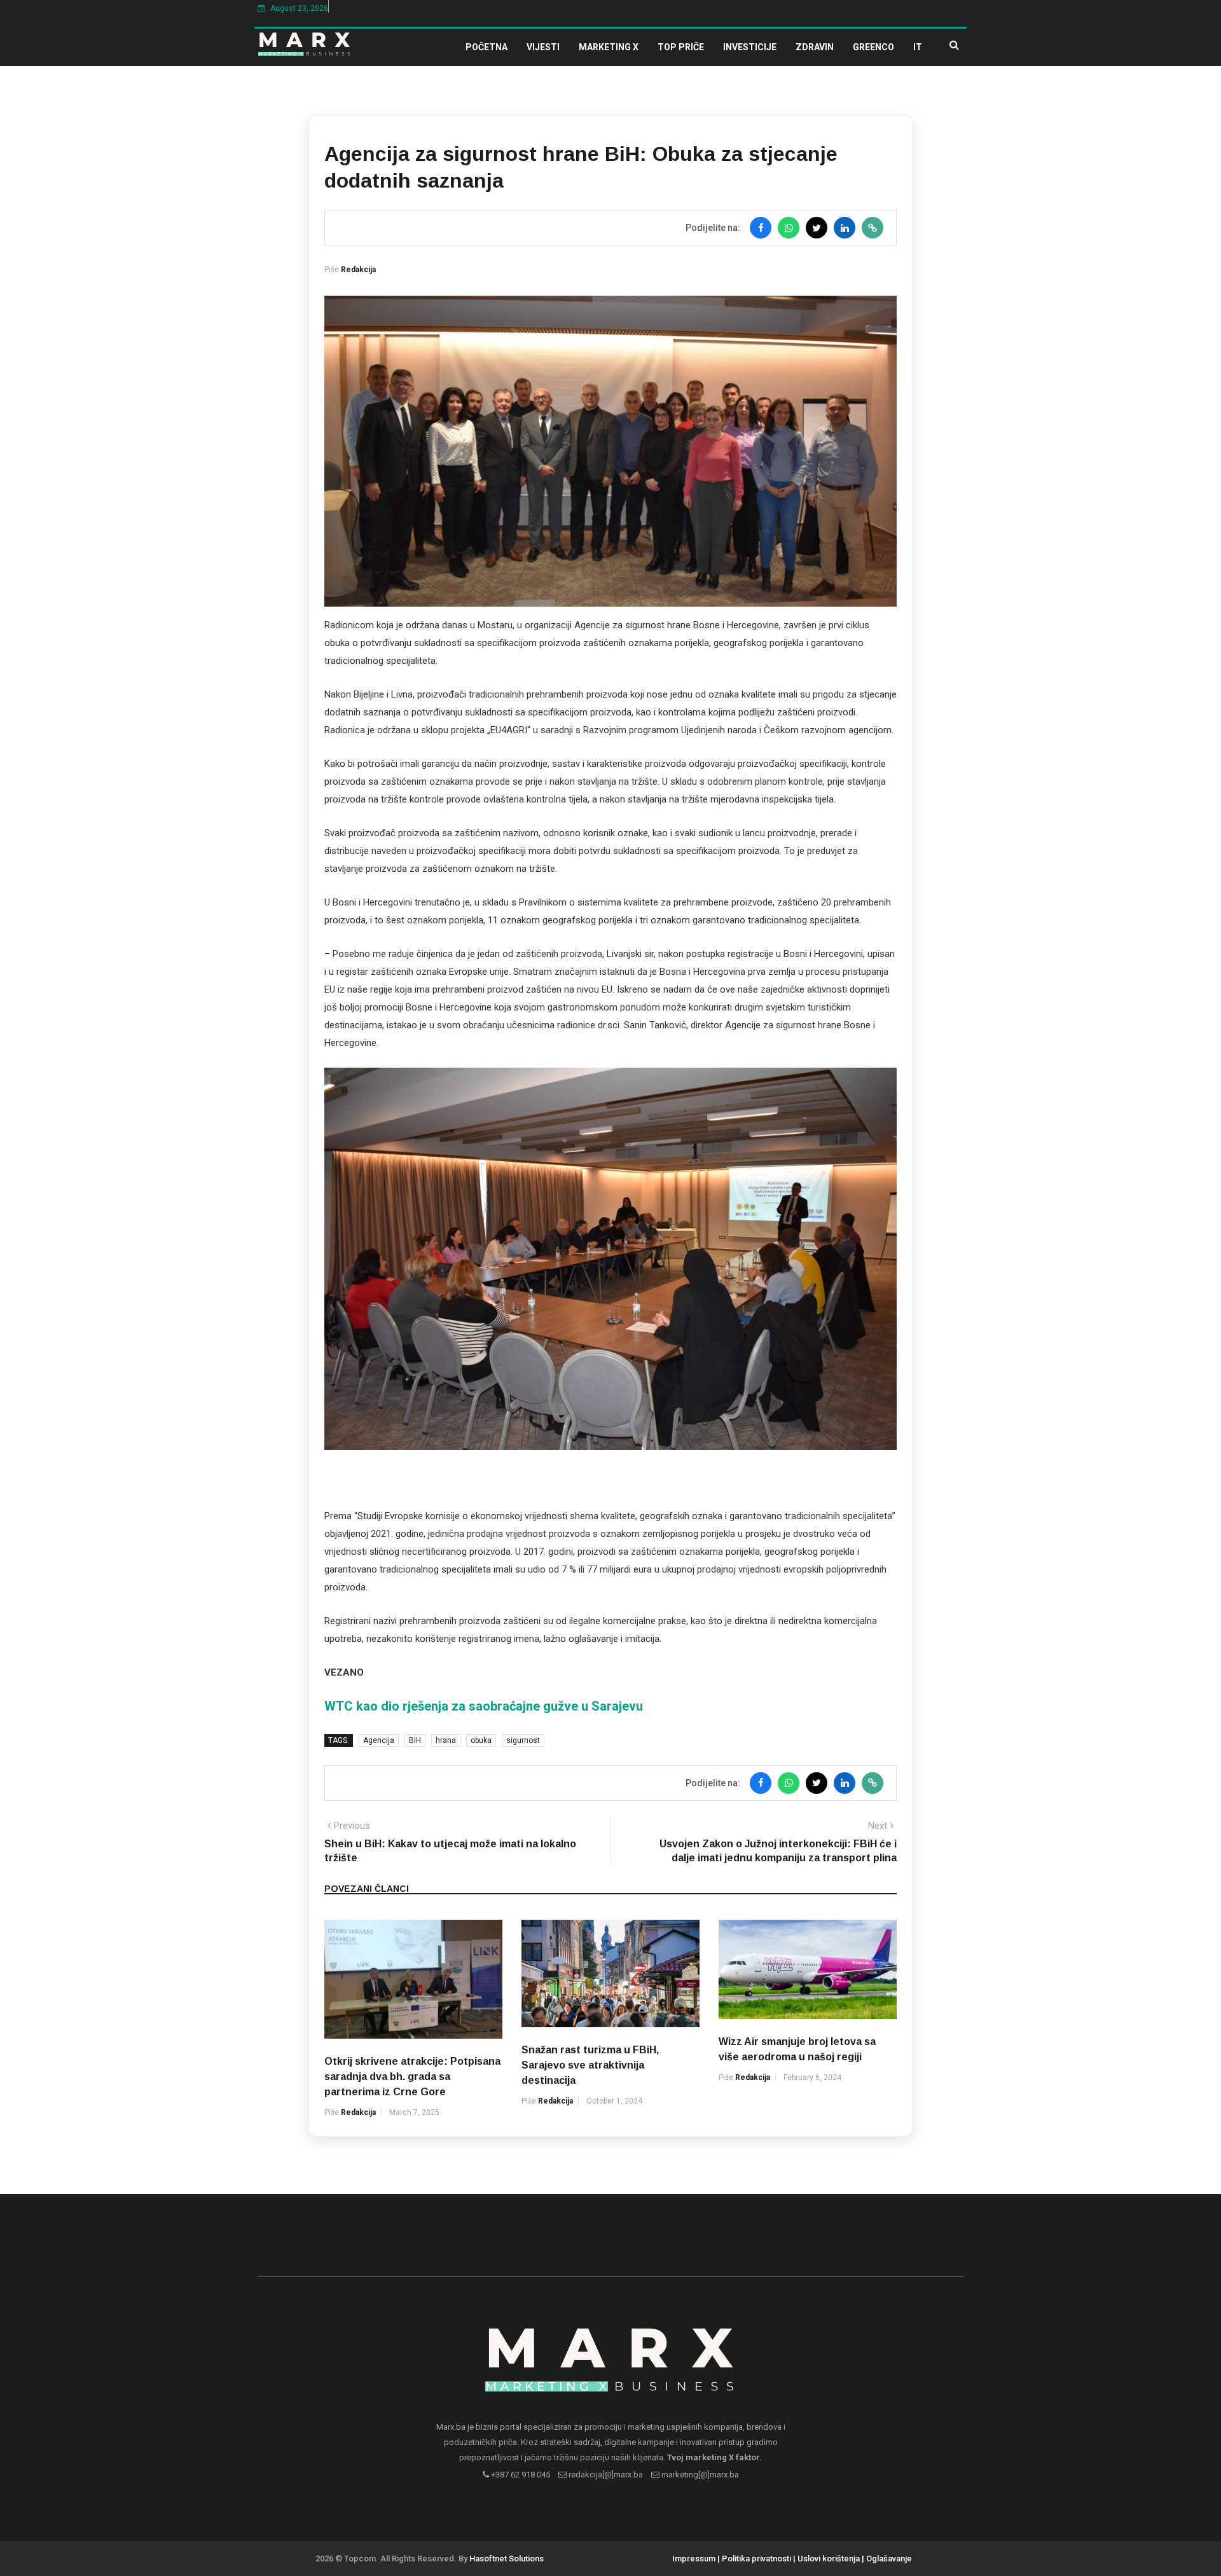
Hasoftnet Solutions (507, 2559)
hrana (446, 1740)
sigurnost (523, 1740)
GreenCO (873, 47)
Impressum (694, 2559)
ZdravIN (815, 47)
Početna (486, 47)
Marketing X (609, 47)
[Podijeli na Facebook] (761, 228)
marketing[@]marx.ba (699, 2475)
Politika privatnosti (756, 2559)
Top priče (681, 47)
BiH (415, 1740)
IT (918, 47)
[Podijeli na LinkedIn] (845, 228)
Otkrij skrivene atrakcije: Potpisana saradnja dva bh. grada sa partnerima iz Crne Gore (412, 2077)
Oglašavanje (889, 2559)
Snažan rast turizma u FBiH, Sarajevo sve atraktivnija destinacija (590, 2065)
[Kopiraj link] (873, 228)
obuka (481, 1740)
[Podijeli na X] (817, 228)
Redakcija (358, 270)
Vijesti (543, 47)
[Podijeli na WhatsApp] (789, 228)
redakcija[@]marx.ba (605, 2475)
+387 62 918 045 (520, 2475)
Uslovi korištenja (829, 2559)
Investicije (750, 47)
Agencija (379, 1740)
